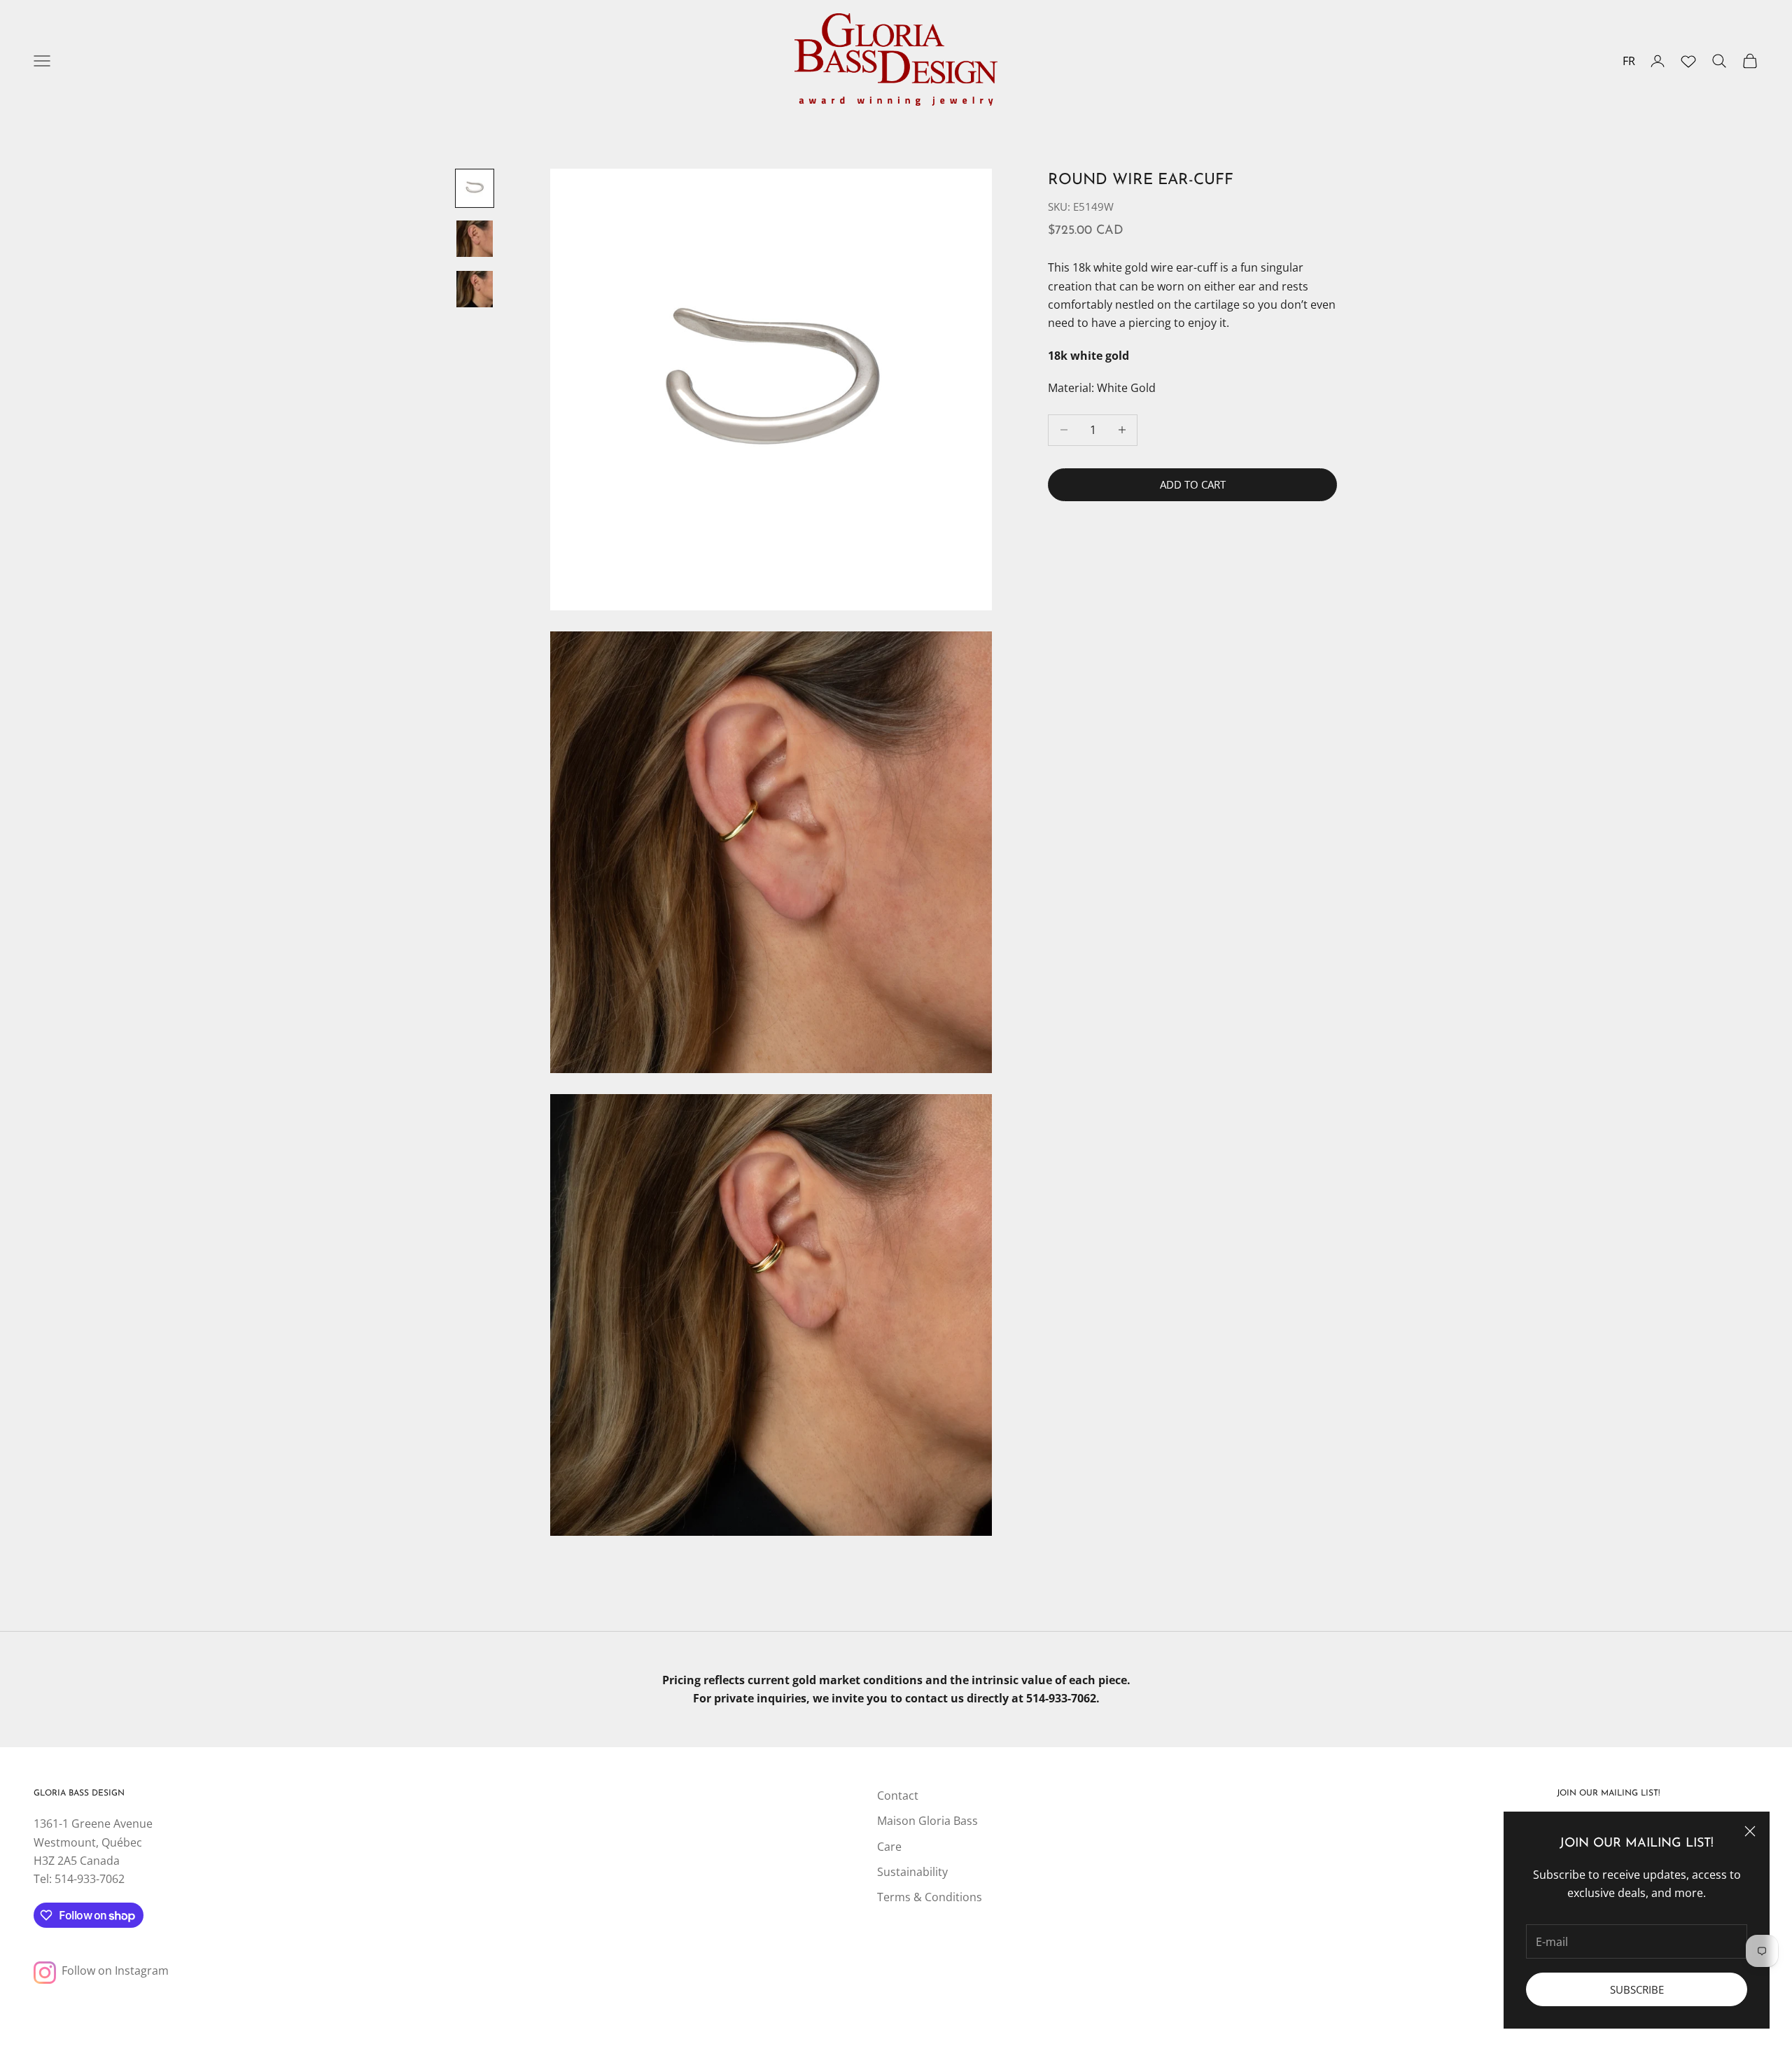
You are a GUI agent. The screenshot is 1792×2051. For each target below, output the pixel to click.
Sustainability (912, 1872)
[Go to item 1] (475, 188)
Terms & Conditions (930, 1897)
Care (889, 1847)
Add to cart (1193, 484)
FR (1629, 61)
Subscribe (1637, 1989)
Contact (898, 1795)
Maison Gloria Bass (927, 1821)
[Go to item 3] (475, 289)
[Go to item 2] (475, 239)
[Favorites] (1688, 61)
